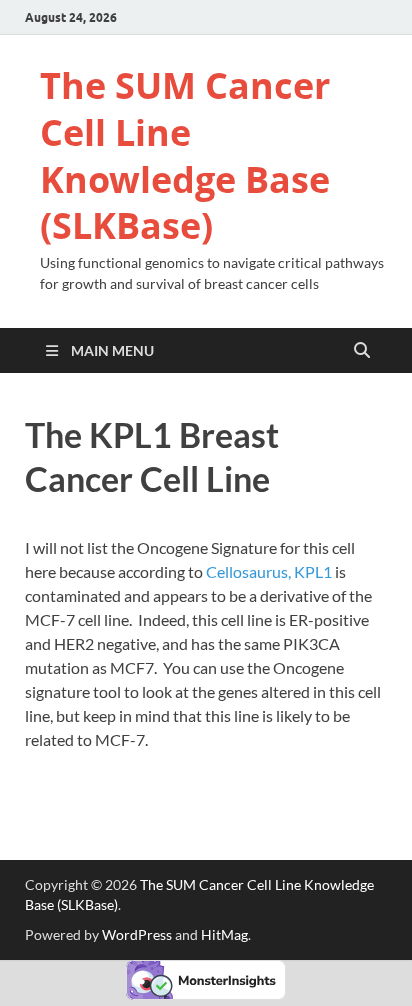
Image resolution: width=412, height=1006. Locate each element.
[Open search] (362, 351)
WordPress (137, 934)
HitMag (224, 934)
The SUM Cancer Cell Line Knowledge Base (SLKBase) (185, 155)
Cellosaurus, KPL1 (269, 571)
